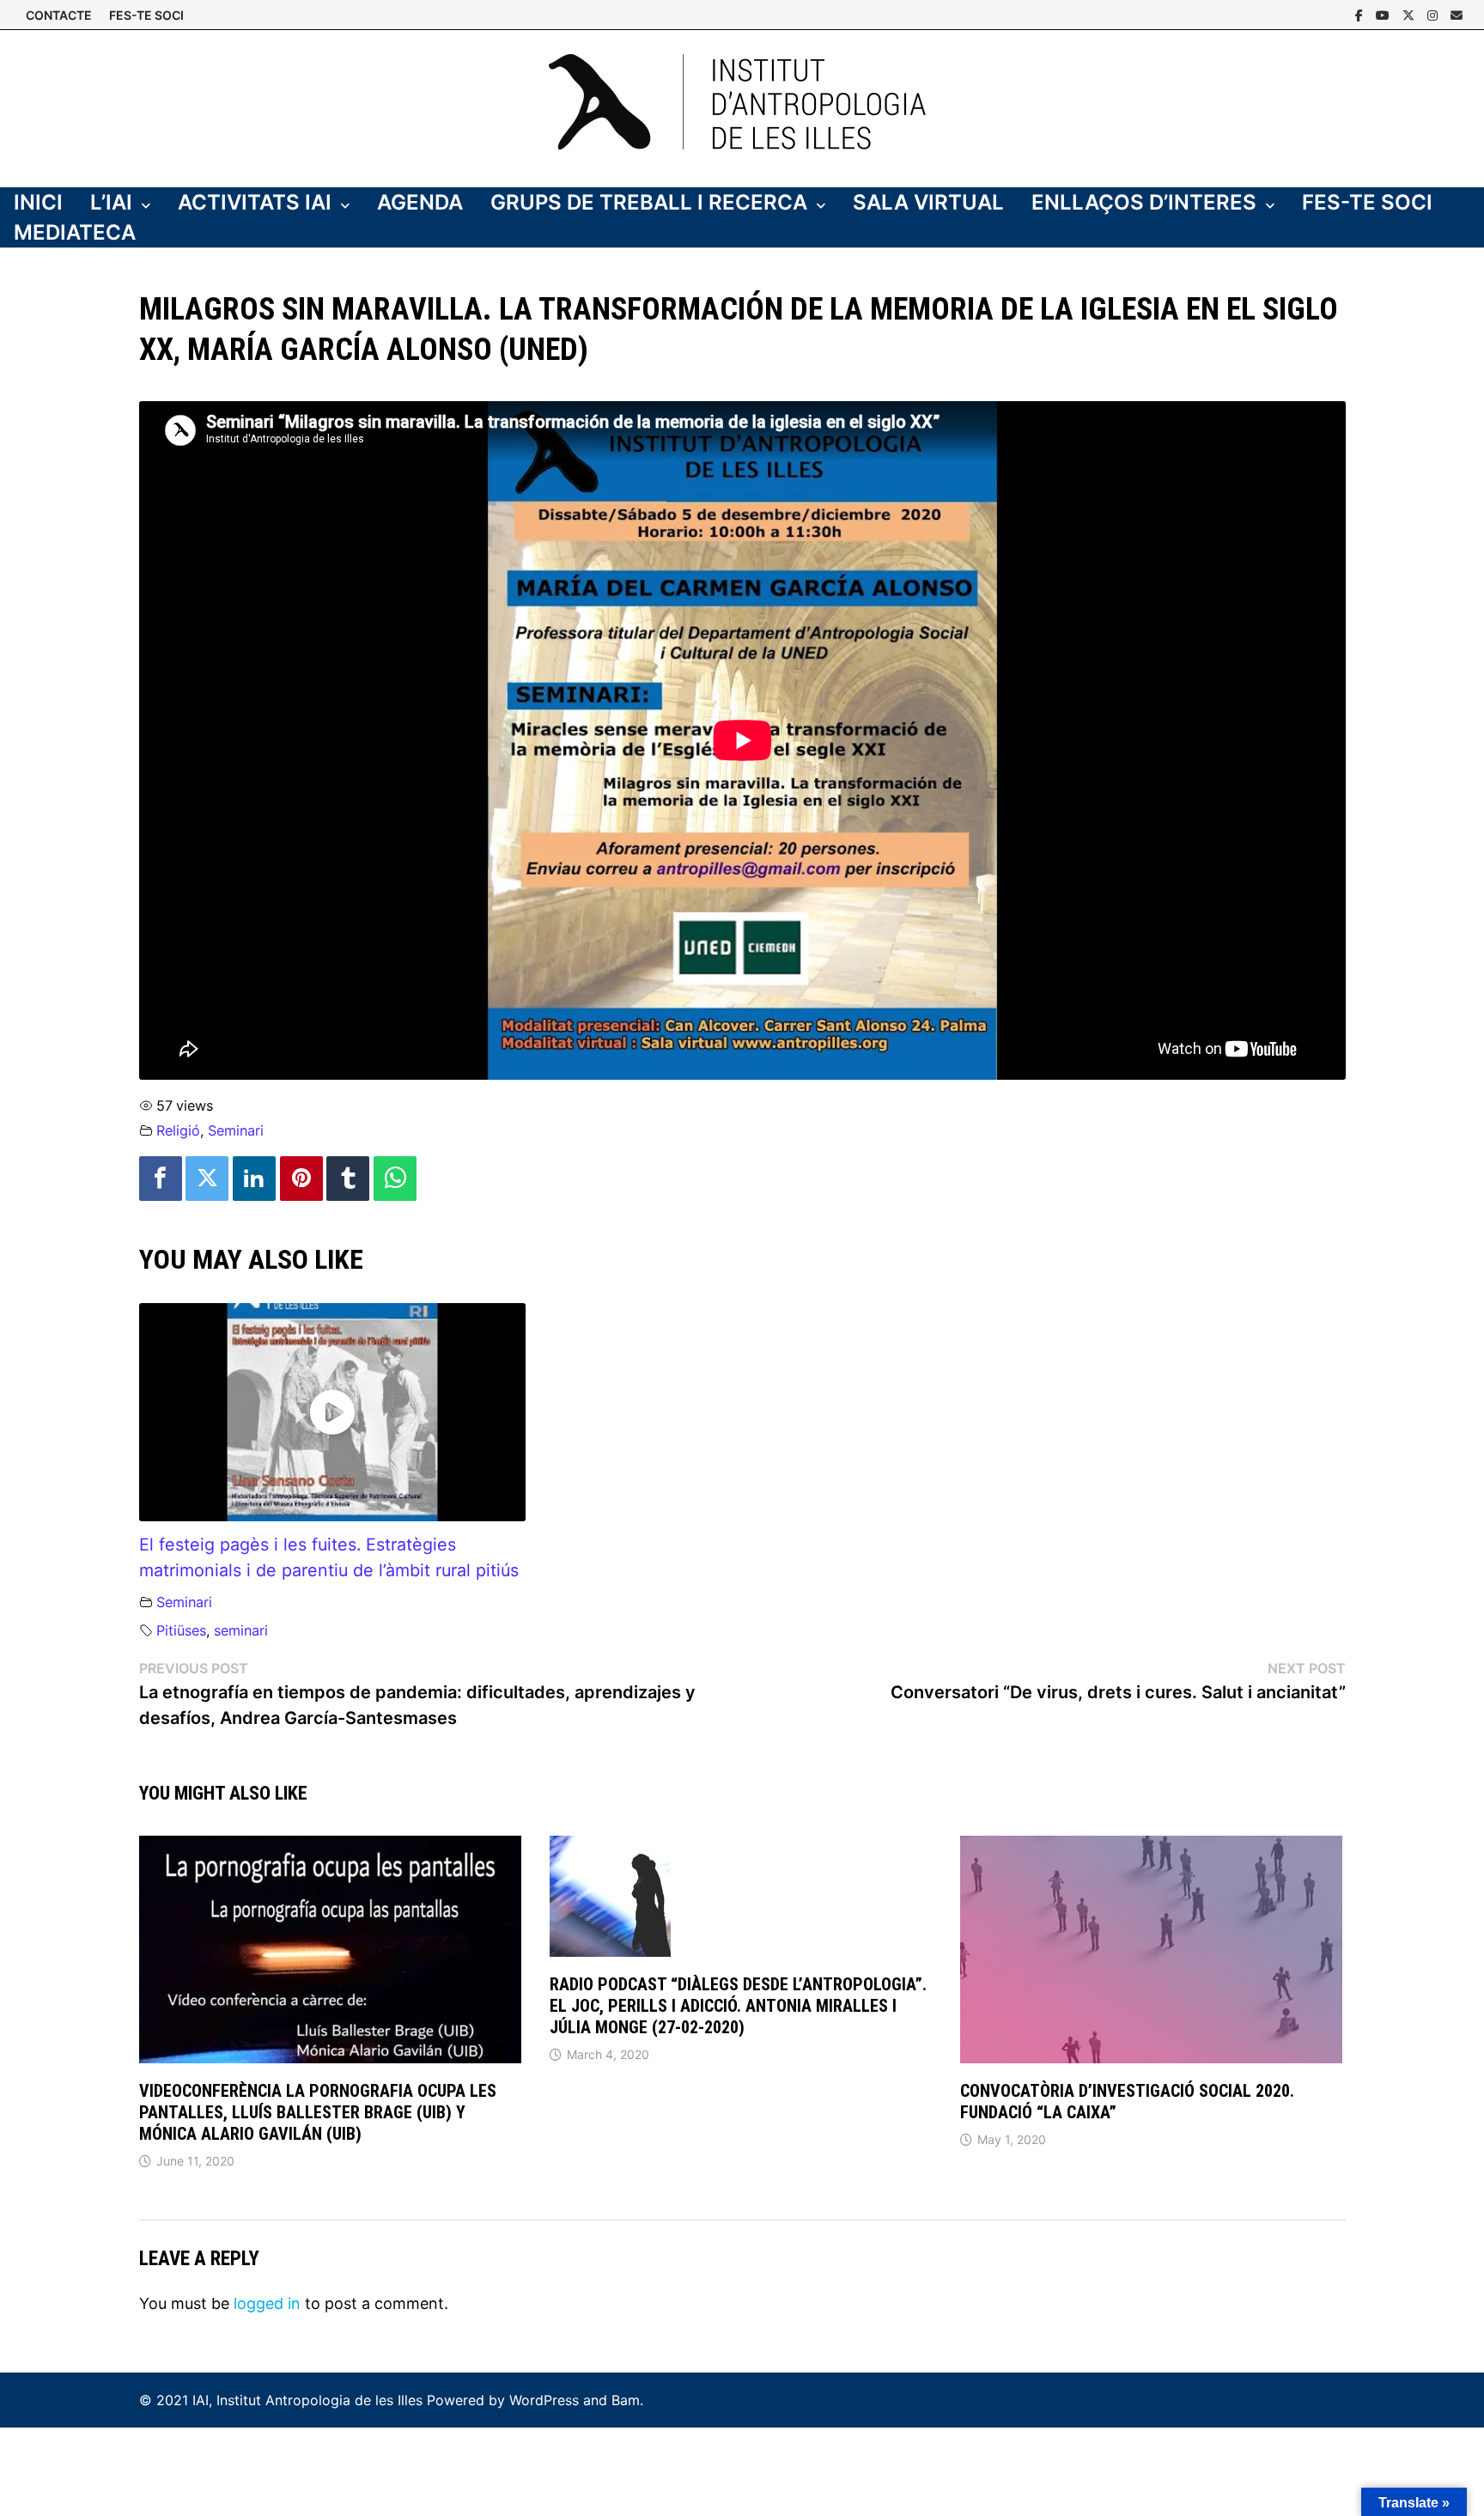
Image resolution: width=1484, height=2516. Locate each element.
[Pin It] (301, 1179)
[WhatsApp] (395, 1179)
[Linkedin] (254, 1179)
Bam (626, 2400)
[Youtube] (1385, 14)
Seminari (236, 1130)
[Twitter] (207, 1179)
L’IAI (111, 202)
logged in (267, 2303)
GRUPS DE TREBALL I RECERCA (649, 202)
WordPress (544, 2400)
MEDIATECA (75, 232)
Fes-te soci (1367, 202)
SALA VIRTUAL (928, 202)
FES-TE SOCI (146, 15)
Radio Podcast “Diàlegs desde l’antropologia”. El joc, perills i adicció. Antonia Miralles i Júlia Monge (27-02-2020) (738, 2006)
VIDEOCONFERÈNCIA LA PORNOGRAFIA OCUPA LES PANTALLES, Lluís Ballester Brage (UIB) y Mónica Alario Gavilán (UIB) (318, 2112)
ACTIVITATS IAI (255, 202)
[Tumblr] (348, 1179)
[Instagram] (1435, 14)
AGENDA (420, 202)
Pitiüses (181, 1630)
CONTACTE (59, 15)
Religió (178, 1130)
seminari (241, 1630)
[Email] (1457, 14)
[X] (1411, 14)
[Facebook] (1361, 14)
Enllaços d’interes (1144, 202)
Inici (38, 202)
